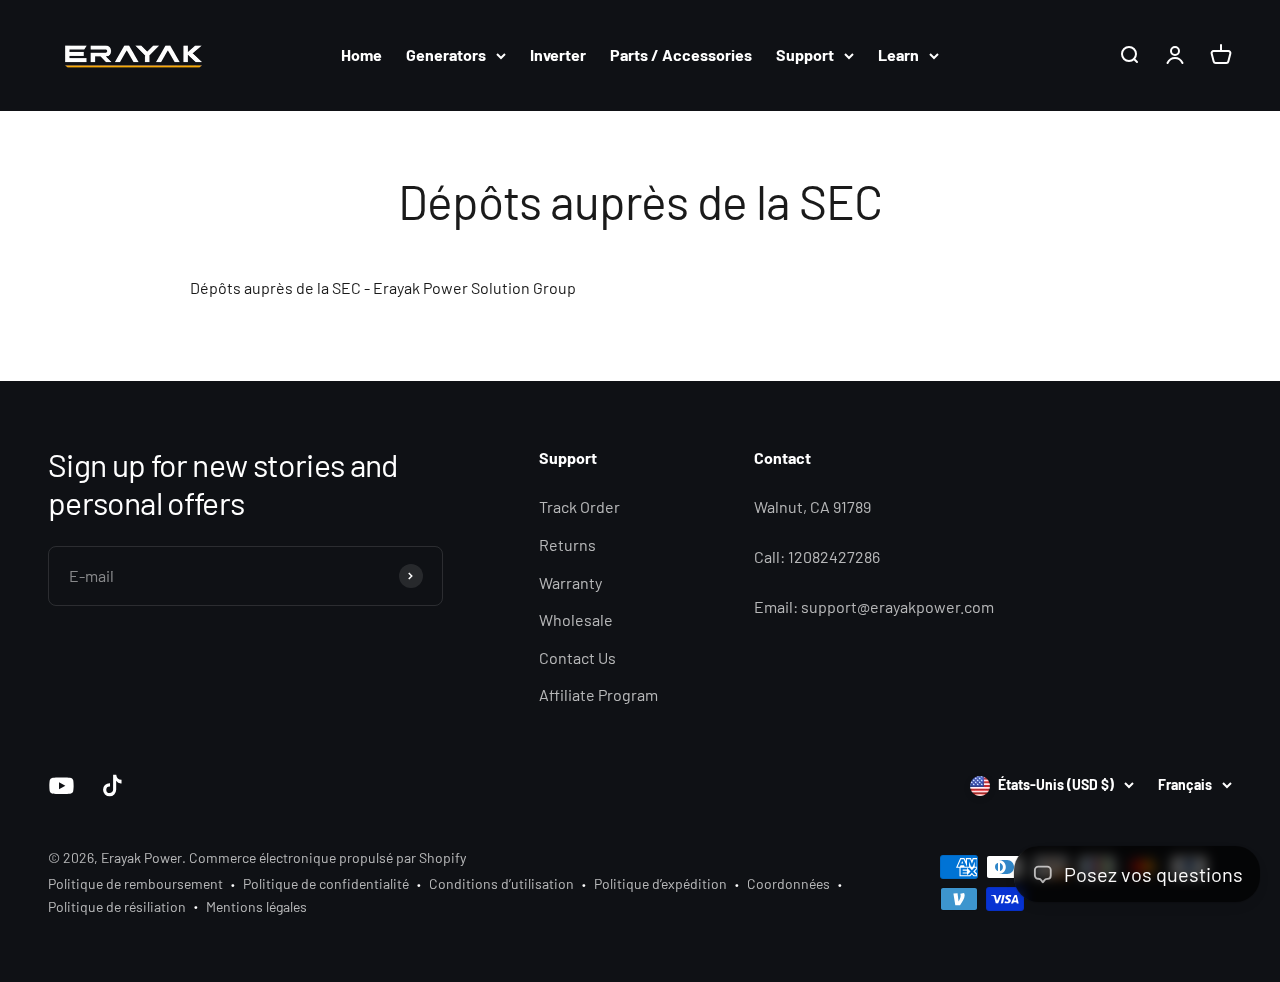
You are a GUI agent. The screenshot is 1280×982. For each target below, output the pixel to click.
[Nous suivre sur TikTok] (112, 785)
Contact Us (577, 657)
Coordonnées (788, 883)
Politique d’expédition (660, 883)
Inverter (558, 54)
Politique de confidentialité (326, 883)
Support (805, 54)
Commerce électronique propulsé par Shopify (327, 857)
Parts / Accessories (681, 54)
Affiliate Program (598, 694)
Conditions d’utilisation (501, 883)
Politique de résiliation (117, 906)
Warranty (570, 582)
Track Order (579, 506)
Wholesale (576, 619)
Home (361, 54)
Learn (898, 54)
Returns (567, 544)
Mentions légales (256, 906)
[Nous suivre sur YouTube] (61, 785)
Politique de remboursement (135, 883)
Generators (446, 54)
